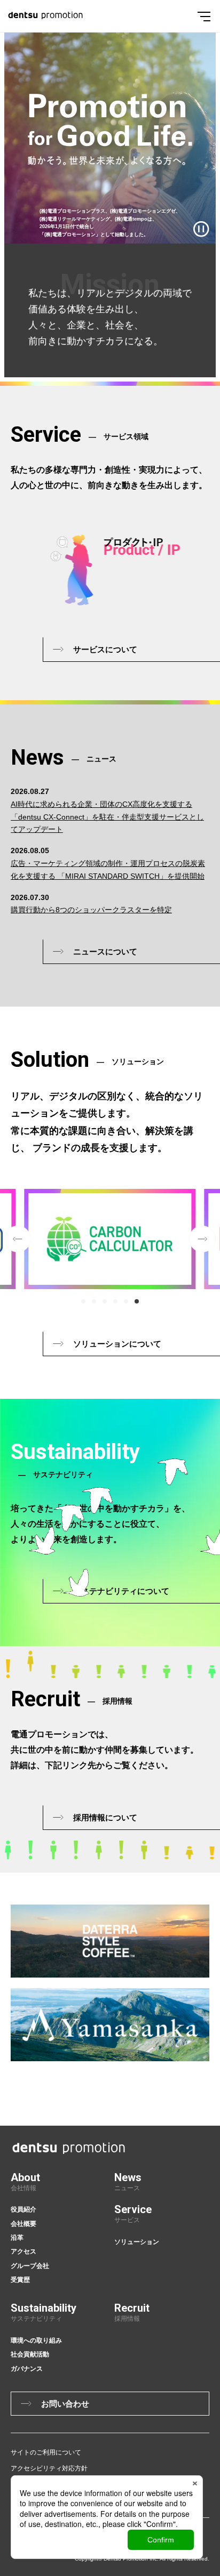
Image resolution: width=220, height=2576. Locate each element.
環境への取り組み (36, 2340)
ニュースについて (105, 951)
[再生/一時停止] (201, 229)
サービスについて (105, 649)
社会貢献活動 (30, 2354)
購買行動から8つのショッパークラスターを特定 (91, 910)
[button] (83, 1301)
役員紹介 (23, 2209)
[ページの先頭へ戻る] (214, 2060)
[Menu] (204, 16)
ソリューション (137, 2242)
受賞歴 (20, 2280)
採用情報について (105, 1817)
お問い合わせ (65, 2404)
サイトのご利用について (46, 2452)
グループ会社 (30, 2266)
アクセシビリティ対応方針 (49, 2468)
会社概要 (23, 2224)
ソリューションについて (117, 1344)
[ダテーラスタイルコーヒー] (110, 1941)
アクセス (23, 2251)
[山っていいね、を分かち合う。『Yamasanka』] (110, 2025)
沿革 (17, 2238)
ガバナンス (27, 2369)
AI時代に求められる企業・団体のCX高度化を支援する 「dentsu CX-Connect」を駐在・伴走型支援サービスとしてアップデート (107, 817)
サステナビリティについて (121, 1591)
